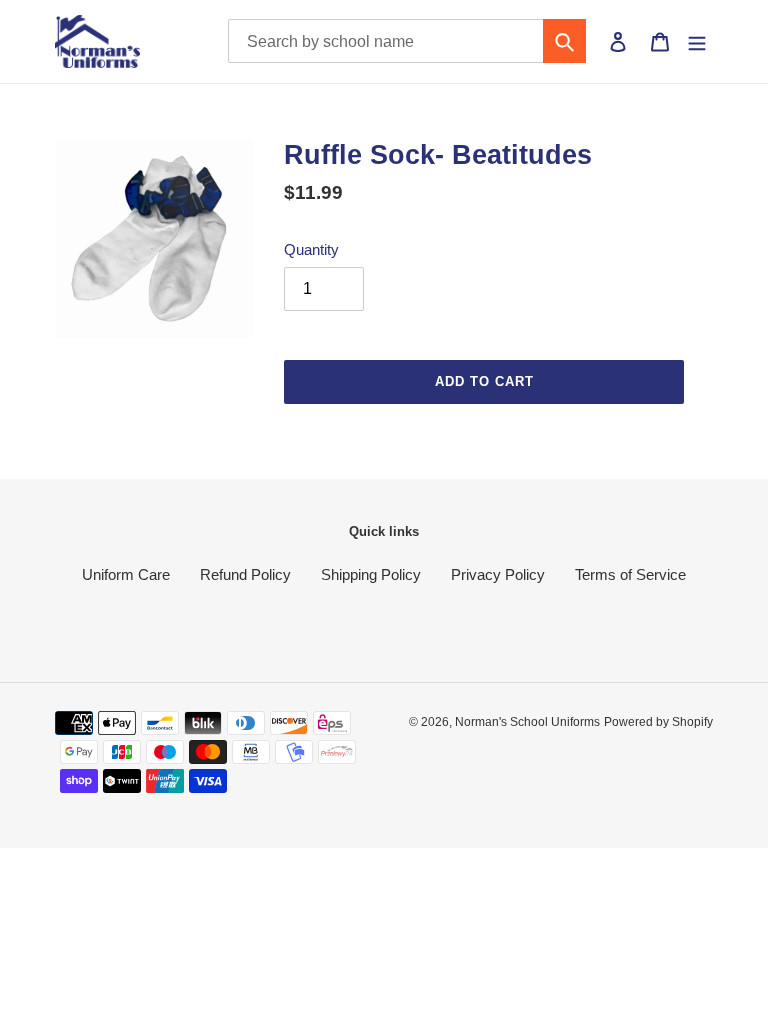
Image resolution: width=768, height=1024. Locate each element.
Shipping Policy (371, 574)
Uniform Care (126, 574)
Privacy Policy (498, 574)
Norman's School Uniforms (527, 722)
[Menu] (697, 41)
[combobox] (407, 41)
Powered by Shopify (658, 722)
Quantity (311, 249)
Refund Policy (245, 574)
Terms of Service (630, 574)
